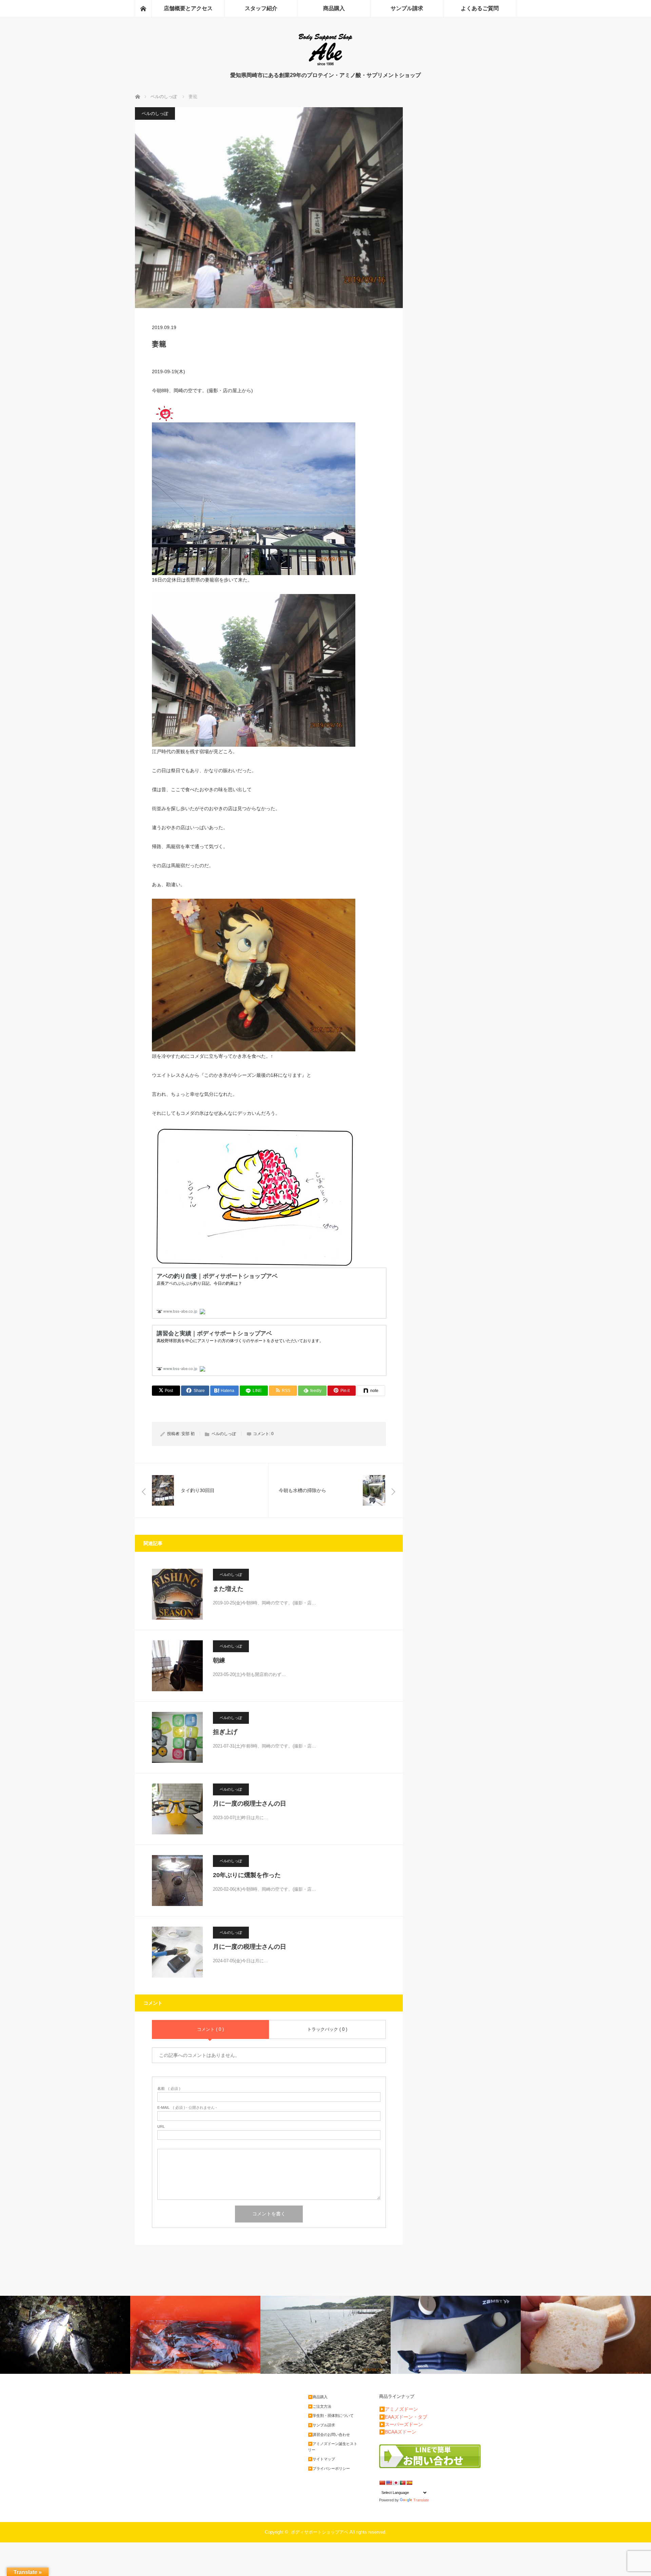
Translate (421, 2500)
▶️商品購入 (318, 2397)
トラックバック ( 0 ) (327, 2029)
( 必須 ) (169, 2089)
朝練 (219, 1660)
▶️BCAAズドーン (398, 2432)
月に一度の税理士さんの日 (250, 1804)
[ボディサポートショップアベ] (325, 65)
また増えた (228, 1589)
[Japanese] (396, 2483)
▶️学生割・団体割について (331, 2416)
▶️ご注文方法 (320, 2406)
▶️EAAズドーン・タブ (403, 2417)
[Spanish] (409, 2483)
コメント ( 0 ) (210, 2029)
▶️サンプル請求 (321, 2425)
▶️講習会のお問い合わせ (329, 2435)
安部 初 (188, 1434)
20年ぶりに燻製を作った (247, 1875)
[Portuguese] (402, 2483)
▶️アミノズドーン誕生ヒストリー (333, 2447)
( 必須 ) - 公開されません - (187, 2108)
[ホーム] (143, 8)
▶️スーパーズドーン (401, 2424)
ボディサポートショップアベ (320, 2532)
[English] (389, 2483)
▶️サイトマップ (321, 2459)
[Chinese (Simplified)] (382, 2483)
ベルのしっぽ (155, 113)
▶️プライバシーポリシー (329, 2468)
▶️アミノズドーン (399, 2409)
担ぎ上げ (225, 1732)
